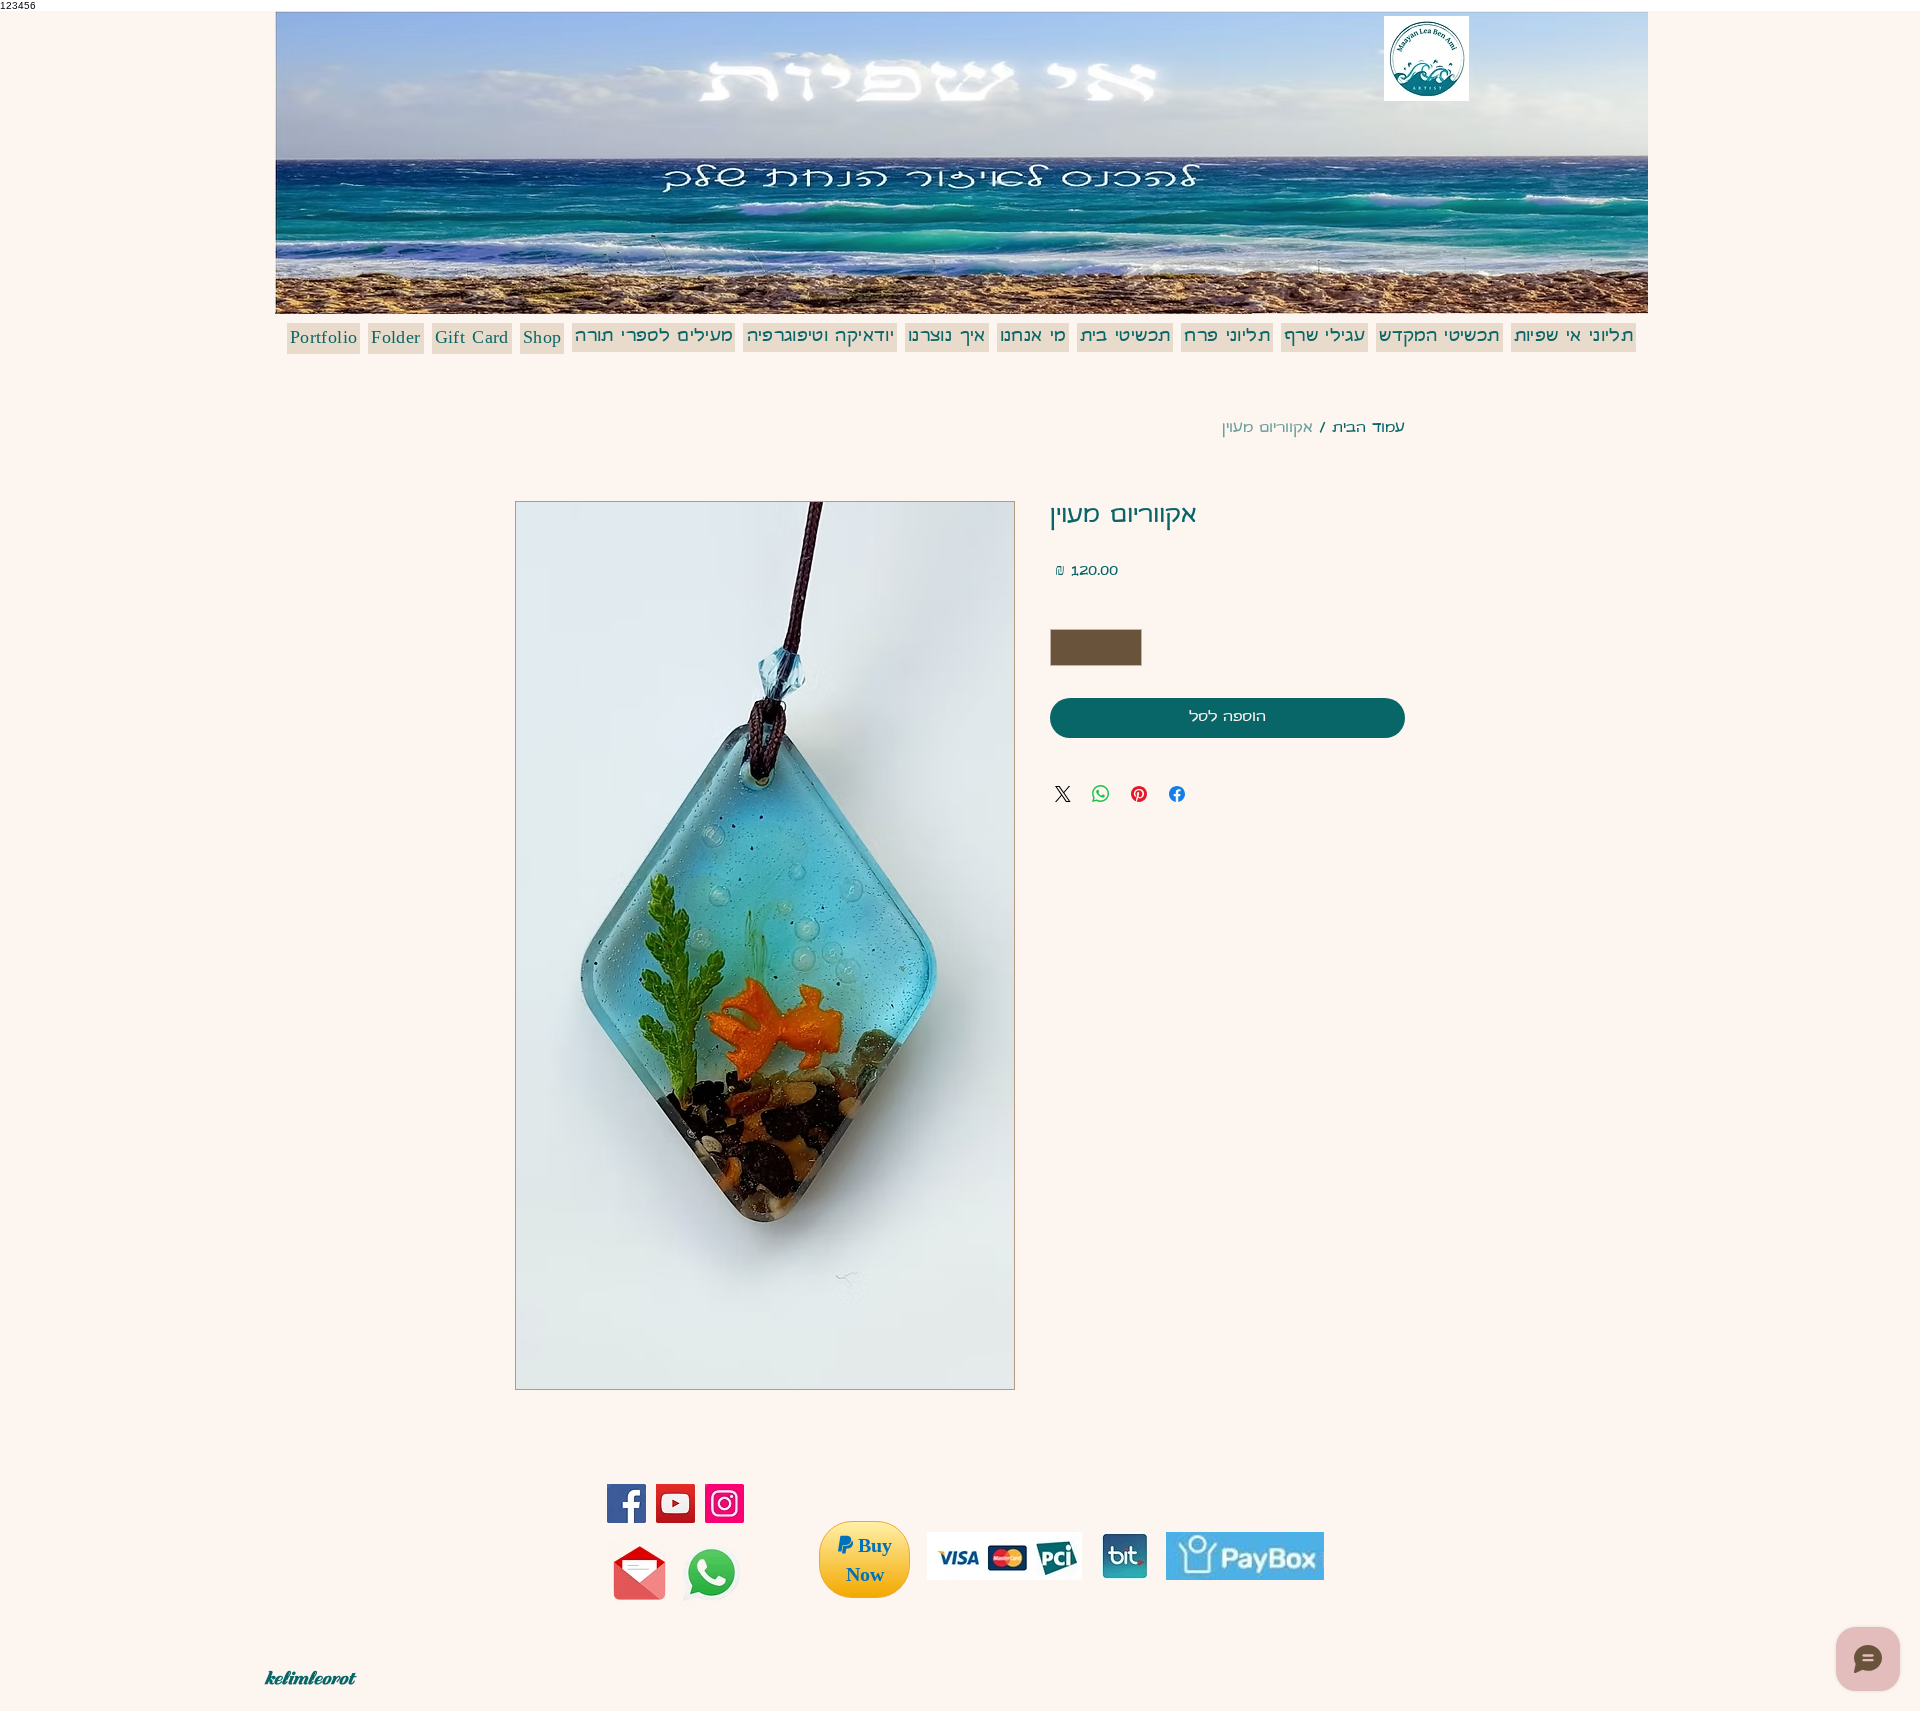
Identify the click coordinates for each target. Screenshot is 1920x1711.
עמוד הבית (1368, 428)
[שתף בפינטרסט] (1139, 794)
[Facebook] (626, 1503)
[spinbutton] (1096, 647)
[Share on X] (1063, 794)
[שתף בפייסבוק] (1177, 794)
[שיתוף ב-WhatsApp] (1101, 794)
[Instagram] (724, 1503)
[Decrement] (1126, 647)
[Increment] (1065, 647)
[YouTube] (675, 1503)
